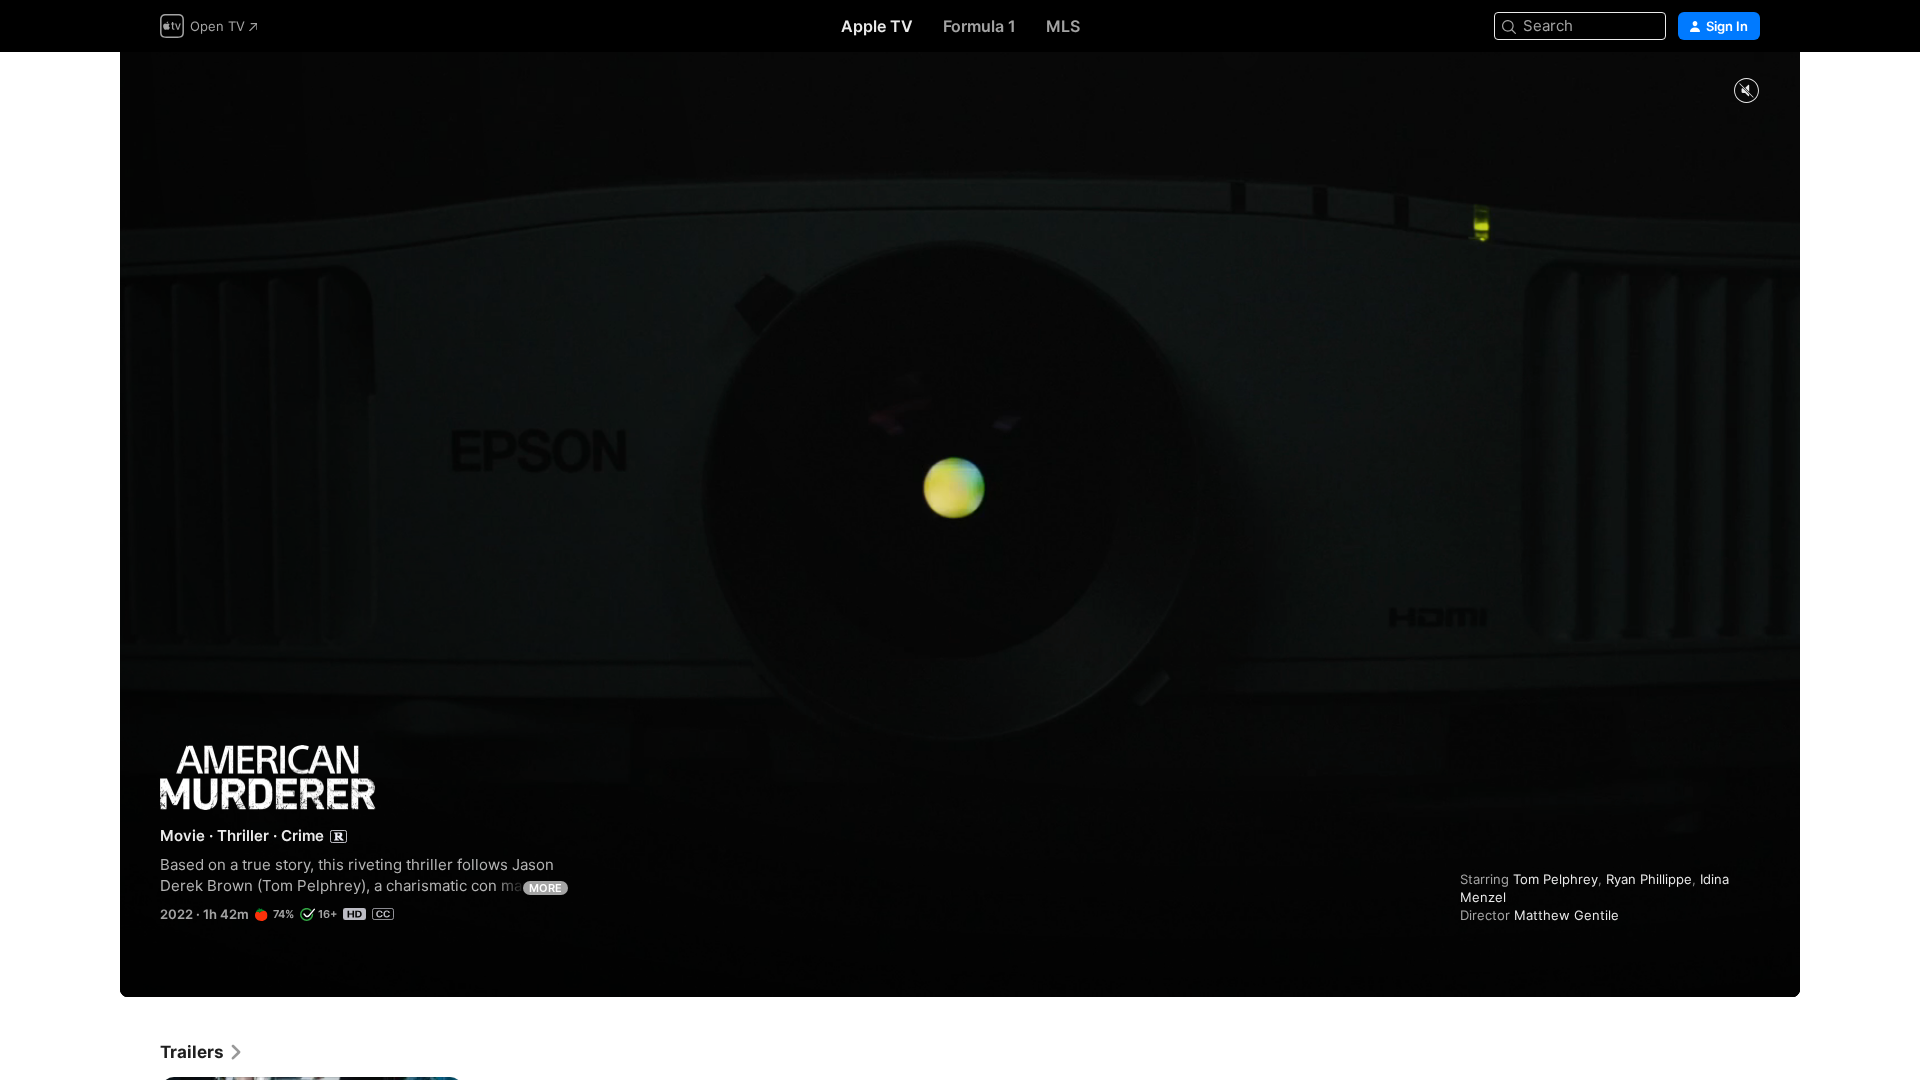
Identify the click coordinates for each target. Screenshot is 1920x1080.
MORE (545, 888)
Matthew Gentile (1566, 915)
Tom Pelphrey (1555, 879)
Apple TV (877, 26)
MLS (1063, 26)
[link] (202, 1052)
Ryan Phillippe (1649, 879)
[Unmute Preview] (1746, 91)
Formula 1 (979, 26)
